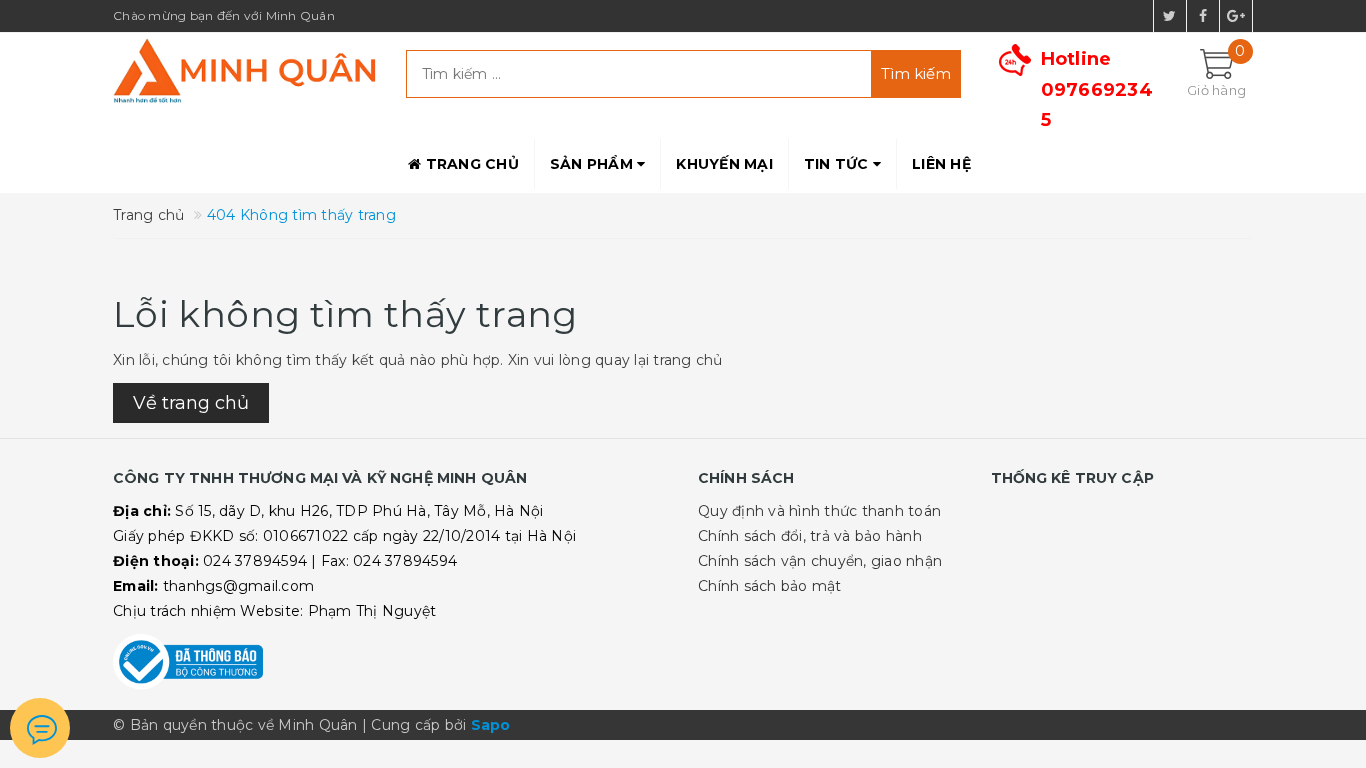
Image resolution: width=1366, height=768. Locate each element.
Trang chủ (470, 164)
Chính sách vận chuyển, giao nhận (820, 561)
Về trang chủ (191, 403)
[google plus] (1236, 16)
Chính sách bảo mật (770, 586)
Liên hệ (941, 164)
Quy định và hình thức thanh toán (819, 511)
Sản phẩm (593, 164)
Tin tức (838, 164)
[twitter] (1170, 16)
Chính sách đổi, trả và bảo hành (810, 536)
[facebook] (1203, 16)
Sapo (491, 725)
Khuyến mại (724, 164)
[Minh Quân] (244, 70)
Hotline (1097, 89)
